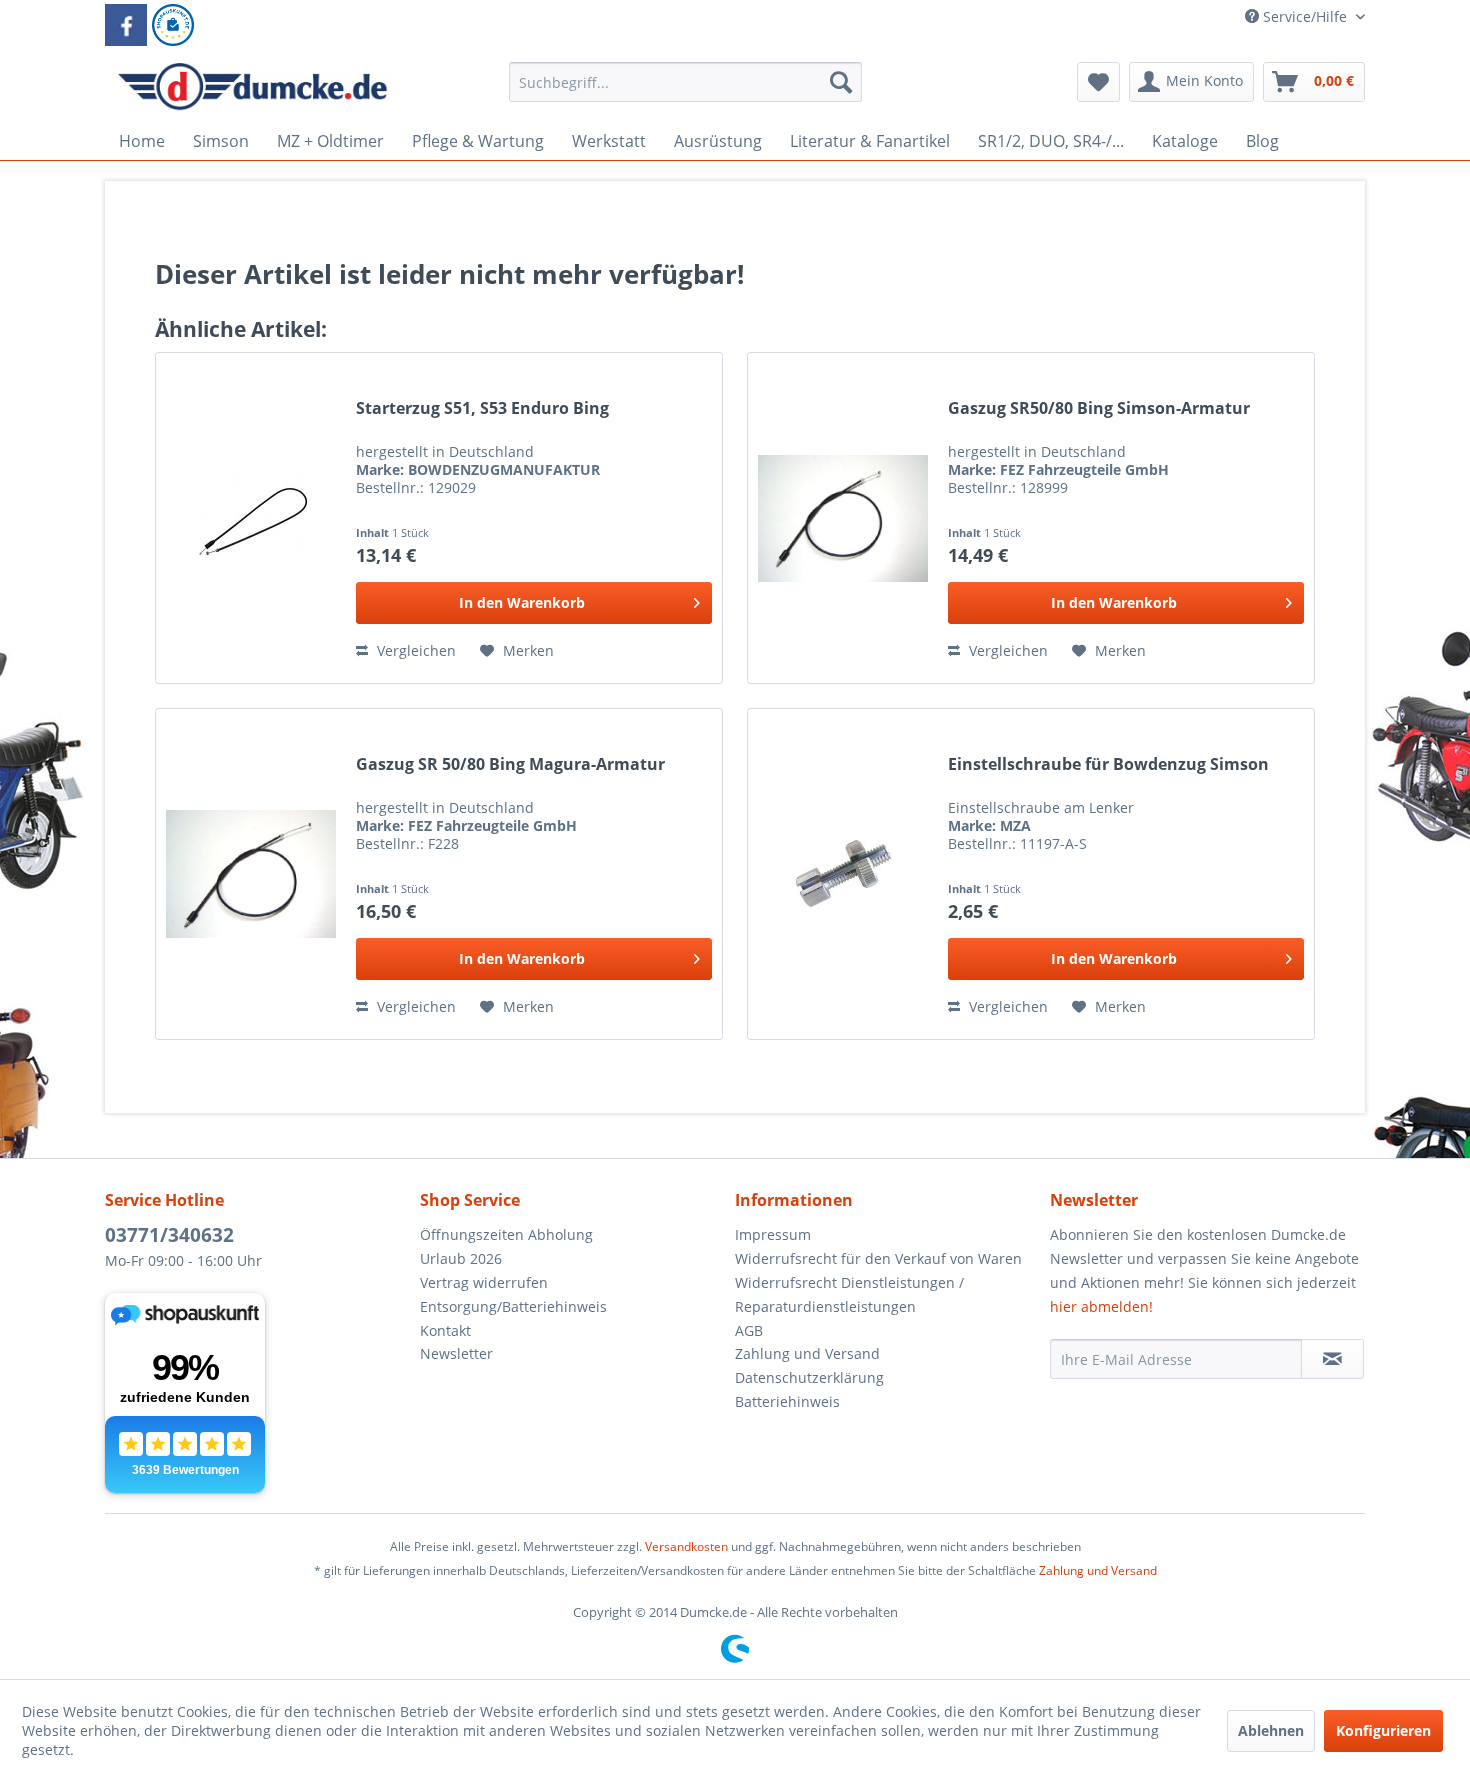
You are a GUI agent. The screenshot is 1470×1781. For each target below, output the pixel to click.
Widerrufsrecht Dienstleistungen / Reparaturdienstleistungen (849, 1294)
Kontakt (445, 1330)
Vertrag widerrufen (484, 1282)
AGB (749, 1330)
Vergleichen (414, 650)
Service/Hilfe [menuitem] (1305, 16)
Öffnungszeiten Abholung (506, 1234)
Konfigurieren (1383, 1730)
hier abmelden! (1101, 1306)
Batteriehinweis (787, 1401)
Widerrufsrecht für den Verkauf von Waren (878, 1258)
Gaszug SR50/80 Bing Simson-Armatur (1099, 408)
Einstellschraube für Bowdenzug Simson (1108, 764)
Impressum (773, 1234)
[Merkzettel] (1098, 82)
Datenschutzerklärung (809, 1377)
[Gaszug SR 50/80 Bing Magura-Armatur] (251, 874)
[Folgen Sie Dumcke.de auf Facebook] (126, 25)
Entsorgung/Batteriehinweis (513, 1306)
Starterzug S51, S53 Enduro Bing (482, 408)
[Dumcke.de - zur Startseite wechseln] (252, 87)
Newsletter (456, 1353)
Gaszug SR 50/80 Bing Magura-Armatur (510, 764)
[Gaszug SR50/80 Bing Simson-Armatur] (843, 518)
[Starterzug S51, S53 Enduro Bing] (251, 518)
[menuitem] (685, 91)
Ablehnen (1271, 1730)
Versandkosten (686, 1546)
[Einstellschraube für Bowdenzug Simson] (843, 874)
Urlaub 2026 (461, 1258)
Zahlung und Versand (807, 1353)
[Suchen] (841, 82)
